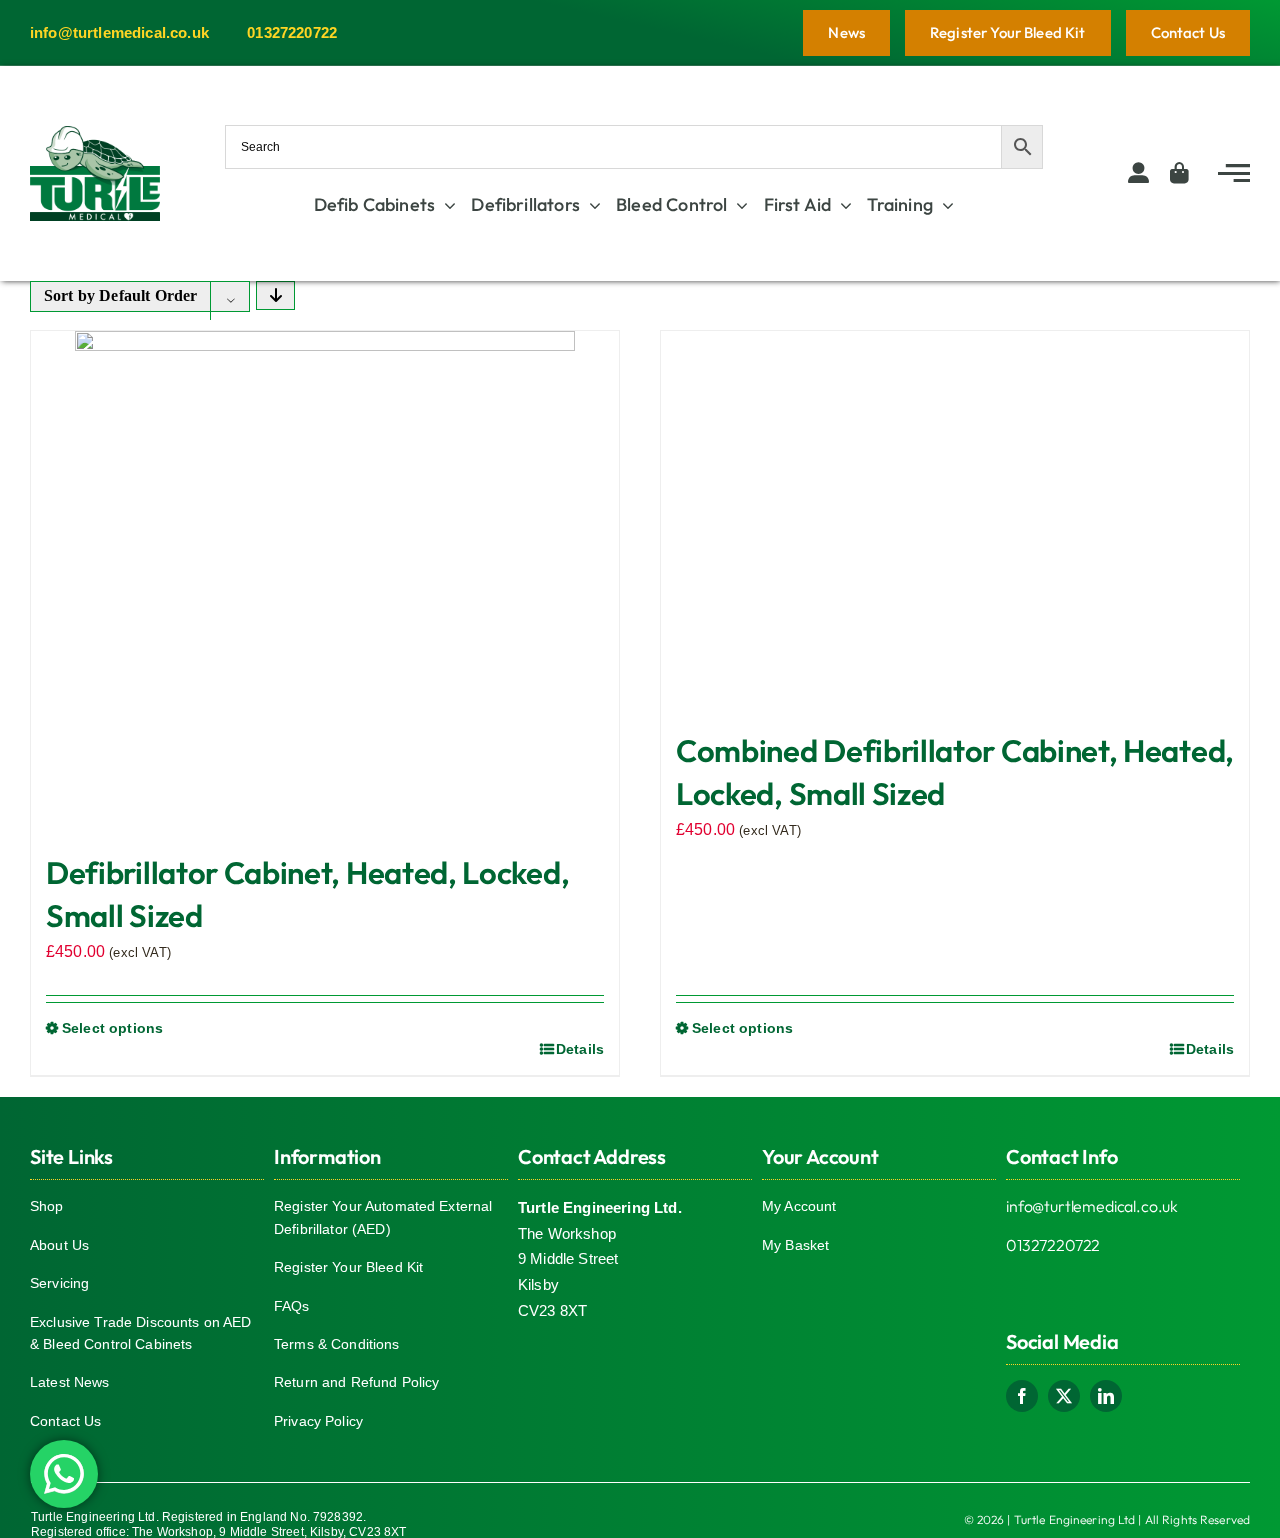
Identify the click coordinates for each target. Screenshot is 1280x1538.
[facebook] (1022, 1396)
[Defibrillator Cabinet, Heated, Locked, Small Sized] (325, 581)
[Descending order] (275, 295)
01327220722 (1053, 1245)
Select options (112, 1028)
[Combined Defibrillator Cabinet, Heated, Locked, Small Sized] (955, 520)
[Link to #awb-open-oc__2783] (1234, 173)
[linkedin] (1106, 1396)
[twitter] (1064, 1396)
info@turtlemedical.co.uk (1092, 1206)
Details (580, 1049)
